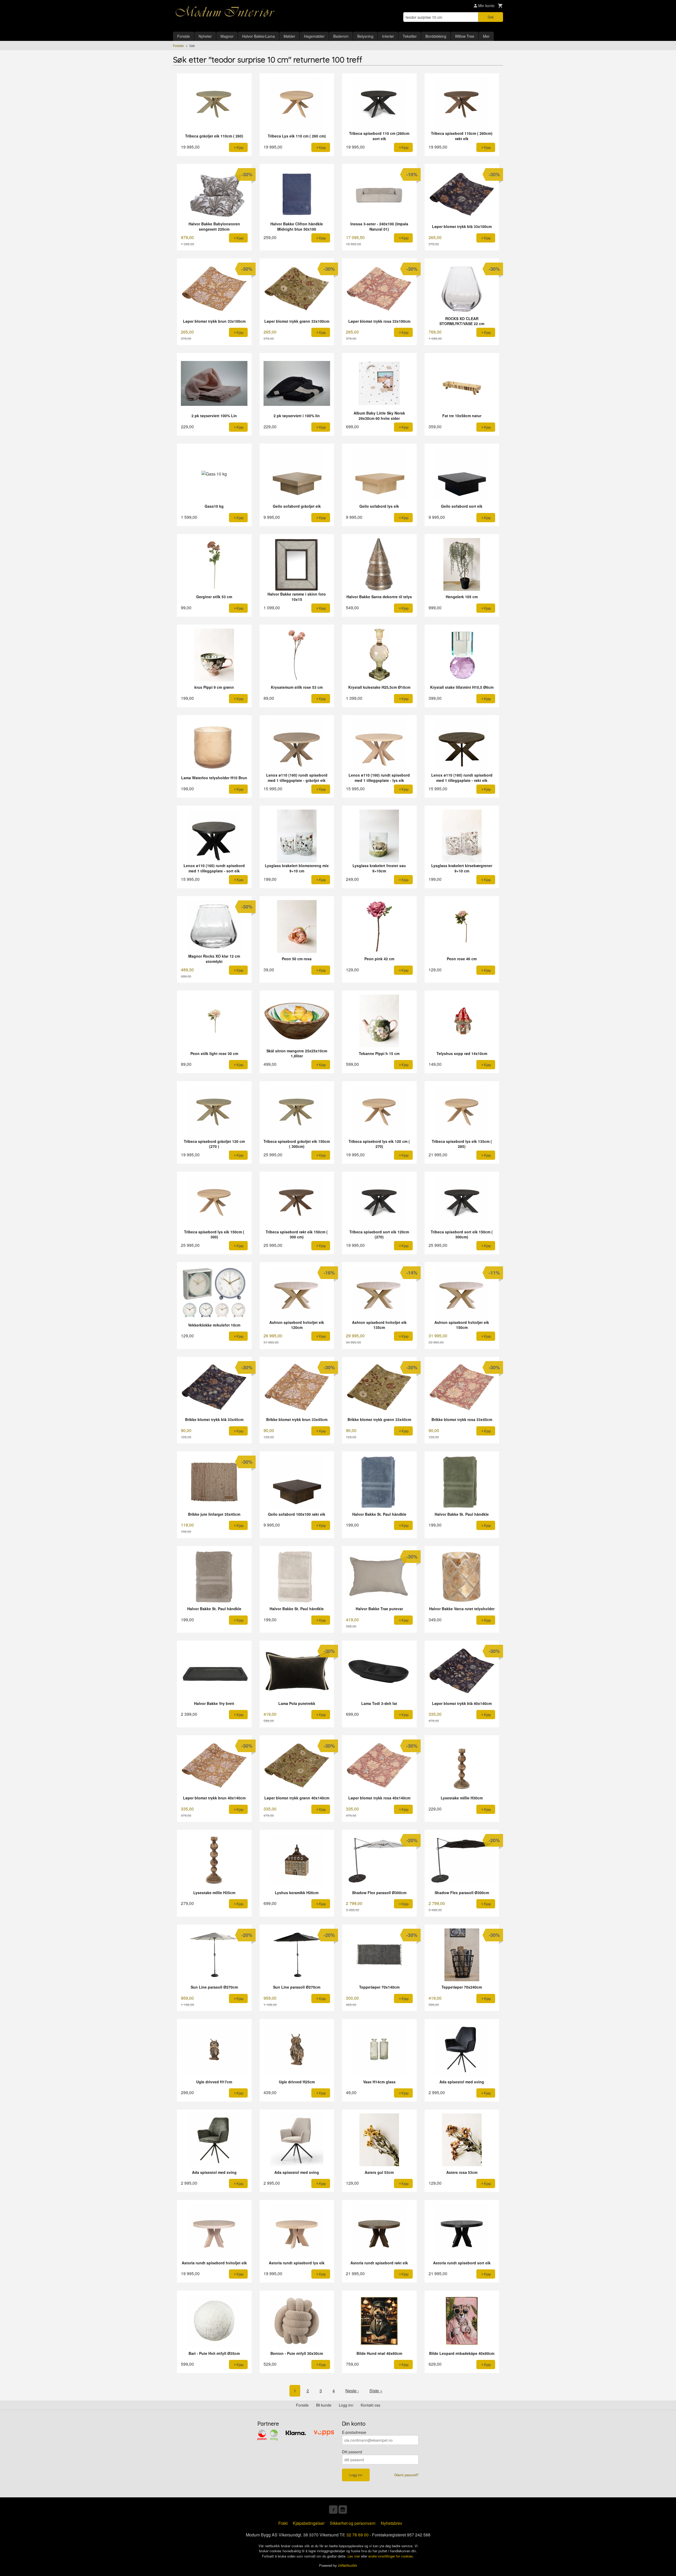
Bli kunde (324, 2405)
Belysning (365, 36)
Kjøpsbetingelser (309, 2523)
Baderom (341, 36)
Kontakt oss (370, 2405)
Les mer (354, 2556)
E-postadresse (354, 2432)
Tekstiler (410, 36)
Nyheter (205, 36)
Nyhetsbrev (391, 2523)
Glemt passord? (406, 2475)
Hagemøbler (314, 36)
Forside (184, 36)
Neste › (352, 2391)
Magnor (227, 36)
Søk (491, 17)
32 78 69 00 (358, 2535)
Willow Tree (465, 36)
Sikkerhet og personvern (353, 2523)
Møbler (289, 36)
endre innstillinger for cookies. (391, 2556)
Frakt (283, 2523)
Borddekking (436, 36)
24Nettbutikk (348, 2565)
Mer (486, 36)
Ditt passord (352, 2452)
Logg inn (346, 2405)
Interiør (388, 36)
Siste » (376, 2391)
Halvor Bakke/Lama (259, 36)
